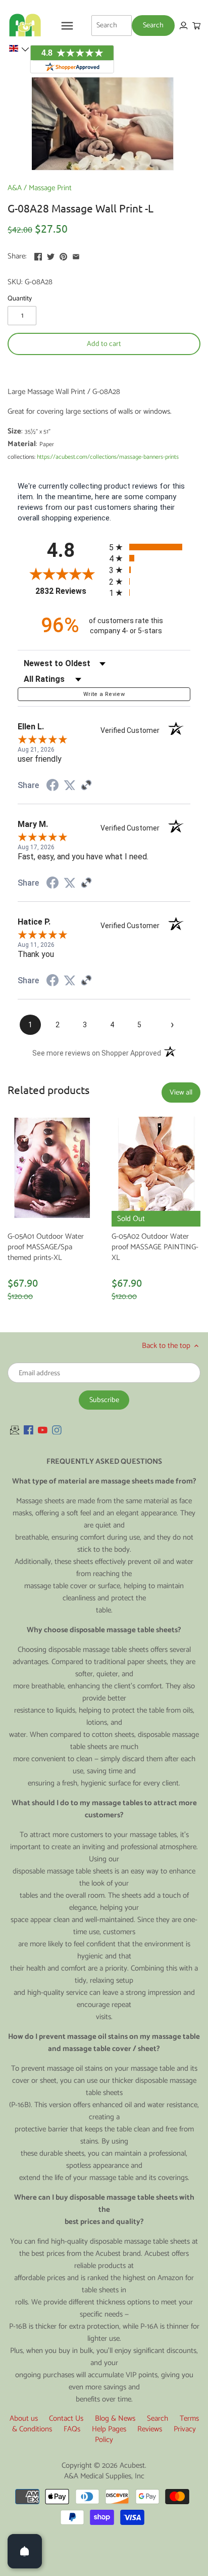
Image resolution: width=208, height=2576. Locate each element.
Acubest (132, 2465)
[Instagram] (57, 1430)
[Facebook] (29, 1430)
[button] (19, 49)
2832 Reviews (70, 591)
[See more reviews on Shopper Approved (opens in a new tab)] (86, 786)
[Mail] (15, 1430)
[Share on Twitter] (51, 255)
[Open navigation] (67, 26)
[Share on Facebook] (38, 255)
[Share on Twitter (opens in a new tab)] (70, 785)
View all (181, 1093)
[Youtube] (43, 1430)
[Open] (25, 2551)
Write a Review (104, 694)
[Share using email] (76, 255)
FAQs (72, 2429)
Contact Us (66, 2418)
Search (158, 2418)
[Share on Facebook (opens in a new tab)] (53, 787)
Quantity (20, 298)
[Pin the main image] (63, 255)
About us (24, 2418)
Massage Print (50, 188)
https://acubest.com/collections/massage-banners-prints (108, 457)
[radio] (150, 547)
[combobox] (112, 25)
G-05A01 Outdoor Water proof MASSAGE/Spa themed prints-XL (46, 1247)
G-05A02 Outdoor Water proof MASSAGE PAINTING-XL (155, 1247)
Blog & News (115, 2418)
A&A (15, 188)
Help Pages (109, 2429)
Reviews (150, 2429)
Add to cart (104, 344)
